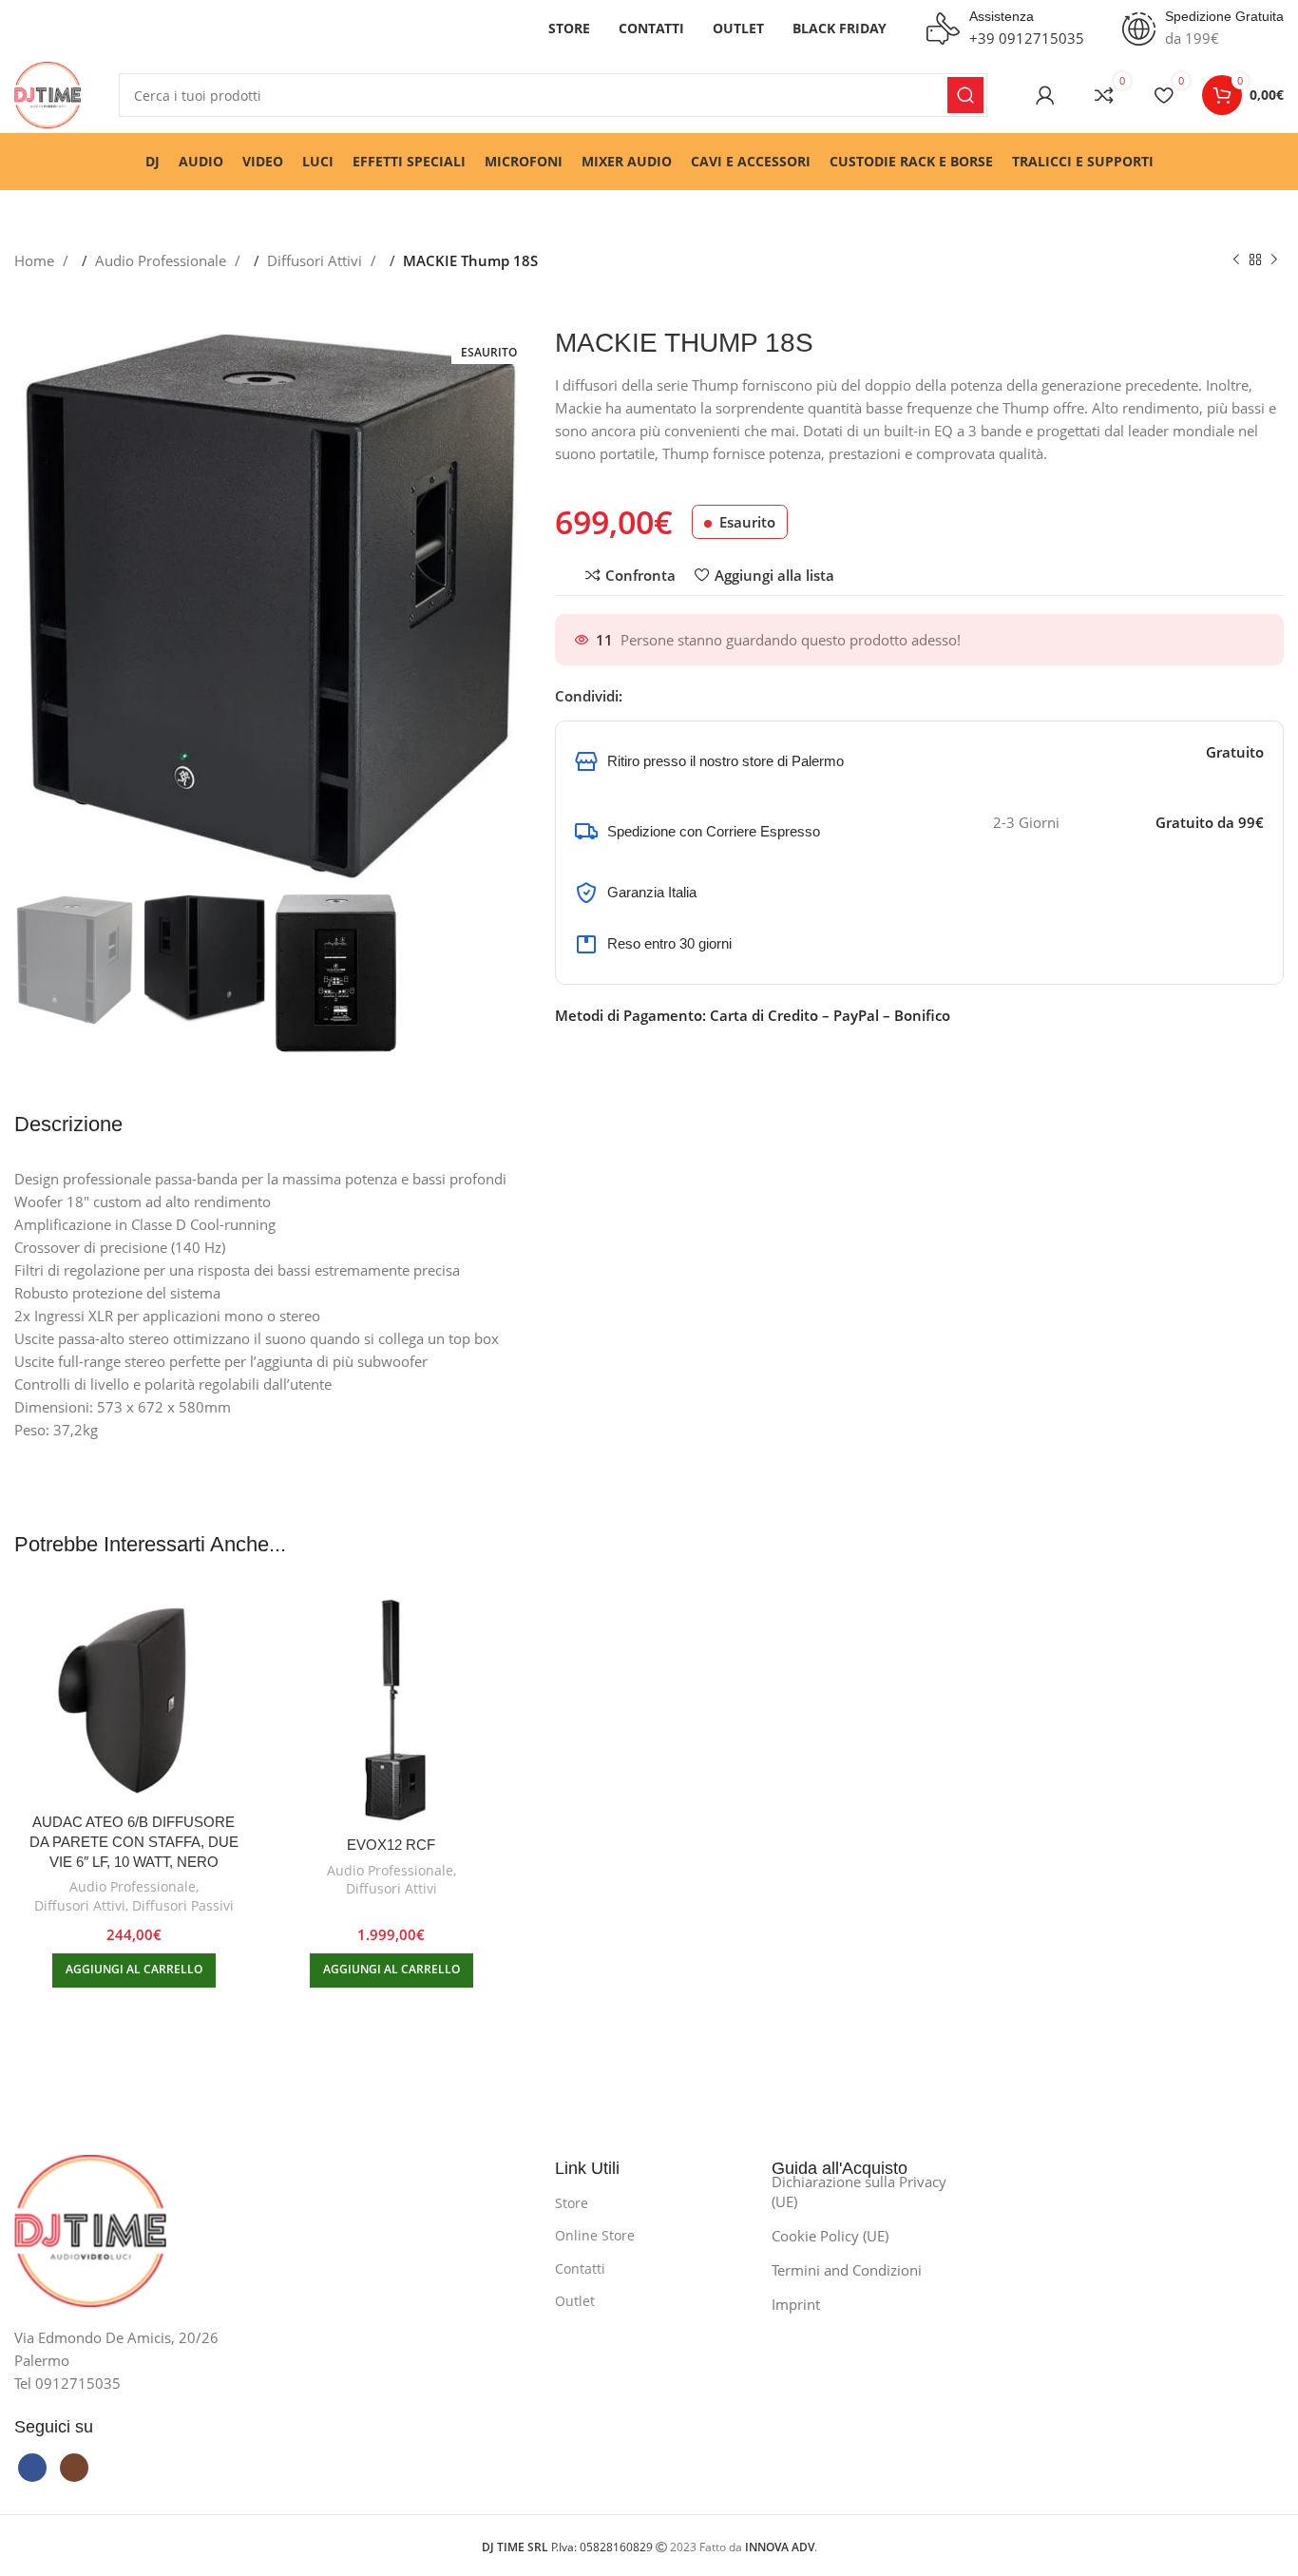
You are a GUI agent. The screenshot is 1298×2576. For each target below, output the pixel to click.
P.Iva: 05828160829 (569, 2547)
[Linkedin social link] (694, 696)
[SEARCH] (965, 95)
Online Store (595, 2235)
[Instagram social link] (74, 2468)
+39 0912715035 (1027, 38)
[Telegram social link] (713, 696)
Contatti (580, 2268)
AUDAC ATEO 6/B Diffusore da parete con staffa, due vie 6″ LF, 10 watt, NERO (134, 1842)
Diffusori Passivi (183, 1905)
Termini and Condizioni (847, 2270)
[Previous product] (1236, 260)
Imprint (796, 2304)
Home (36, 260)
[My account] (1045, 95)
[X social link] (656, 696)
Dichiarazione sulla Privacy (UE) (859, 2192)
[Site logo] (48, 93)
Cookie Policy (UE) (830, 2236)
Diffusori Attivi (316, 260)
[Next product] (1274, 260)
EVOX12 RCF (391, 1845)
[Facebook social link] (637, 696)
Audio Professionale (162, 260)
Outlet (575, 2301)
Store (572, 2203)
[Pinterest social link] (675, 696)
